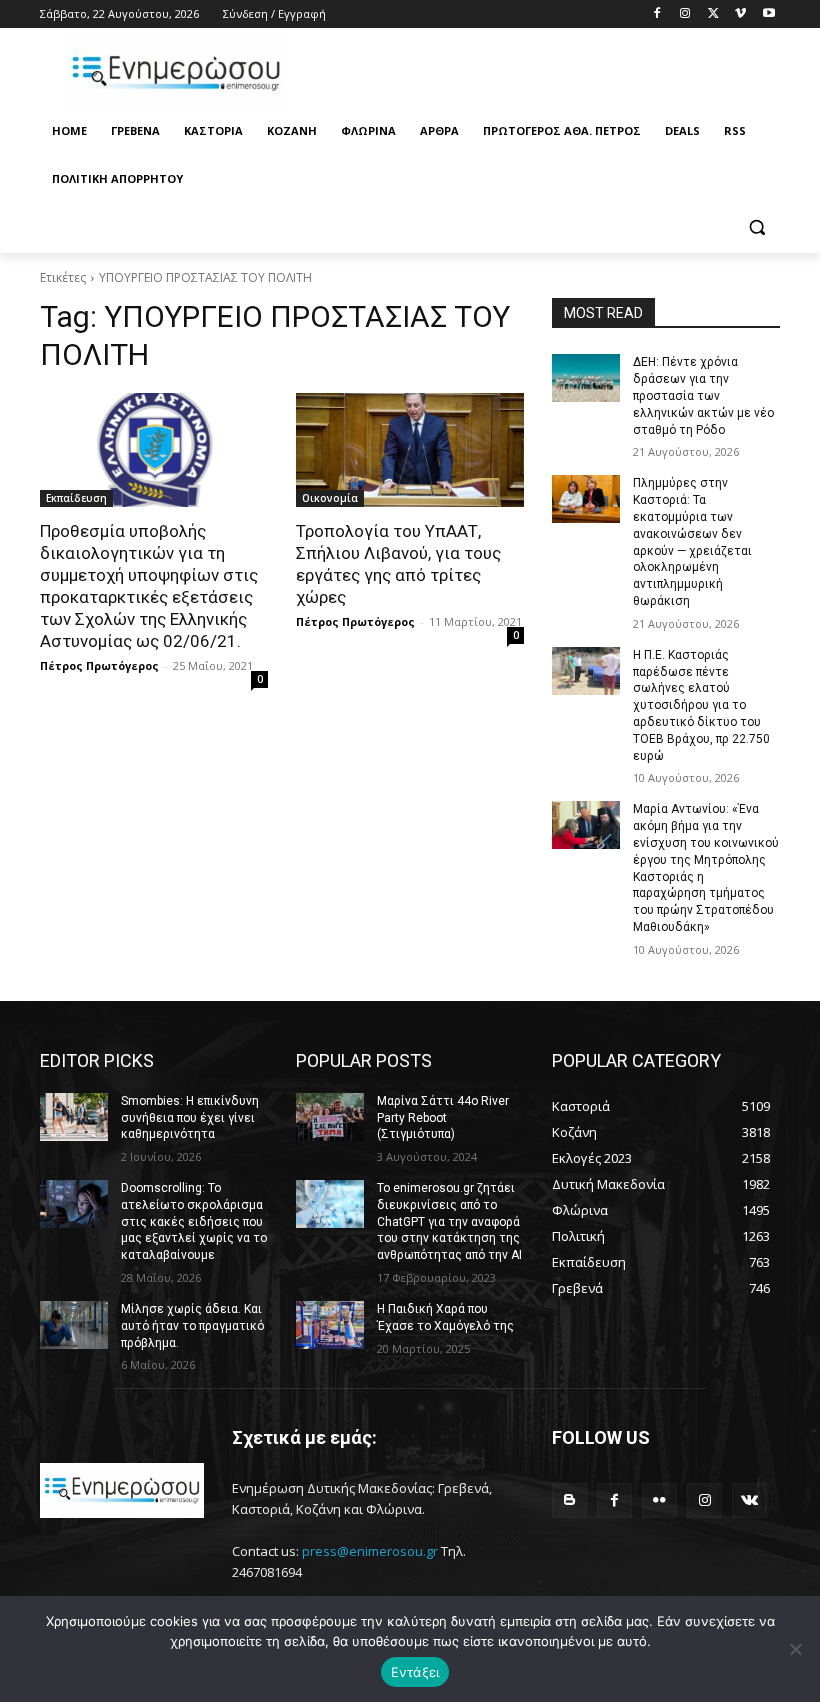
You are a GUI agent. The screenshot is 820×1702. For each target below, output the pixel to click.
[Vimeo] (740, 14)
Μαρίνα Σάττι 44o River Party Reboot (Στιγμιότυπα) (443, 1118)
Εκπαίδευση (76, 498)
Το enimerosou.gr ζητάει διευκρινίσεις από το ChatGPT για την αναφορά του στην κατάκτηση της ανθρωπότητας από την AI (449, 1221)
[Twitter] (713, 14)
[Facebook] (657, 14)
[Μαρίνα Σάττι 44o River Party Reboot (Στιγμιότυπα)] (330, 1117)
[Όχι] (795, 1649)
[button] (756, 227)
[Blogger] (569, 1500)
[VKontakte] (749, 1500)
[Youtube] (768, 14)
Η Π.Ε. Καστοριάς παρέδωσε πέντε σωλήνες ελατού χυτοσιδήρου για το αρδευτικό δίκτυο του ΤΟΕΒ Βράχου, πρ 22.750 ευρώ (701, 705)
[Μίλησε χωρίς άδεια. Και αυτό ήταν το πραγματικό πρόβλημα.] (74, 1325)
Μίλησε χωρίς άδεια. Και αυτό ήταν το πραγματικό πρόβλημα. (192, 1326)
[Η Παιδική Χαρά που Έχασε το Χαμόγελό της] (330, 1325)
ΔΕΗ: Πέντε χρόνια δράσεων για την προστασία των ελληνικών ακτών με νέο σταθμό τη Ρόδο (703, 395)
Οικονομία (330, 498)
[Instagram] (685, 14)
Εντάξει (415, 1672)
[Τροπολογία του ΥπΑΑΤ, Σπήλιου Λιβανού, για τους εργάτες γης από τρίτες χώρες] (410, 450)
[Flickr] (659, 1500)
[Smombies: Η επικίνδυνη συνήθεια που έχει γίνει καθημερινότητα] (74, 1117)
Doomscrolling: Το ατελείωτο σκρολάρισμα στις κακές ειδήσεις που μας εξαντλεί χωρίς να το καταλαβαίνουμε (194, 1221)
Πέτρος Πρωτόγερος (99, 665)
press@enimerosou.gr (370, 1551)
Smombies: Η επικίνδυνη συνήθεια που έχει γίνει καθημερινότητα (190, 1118)
